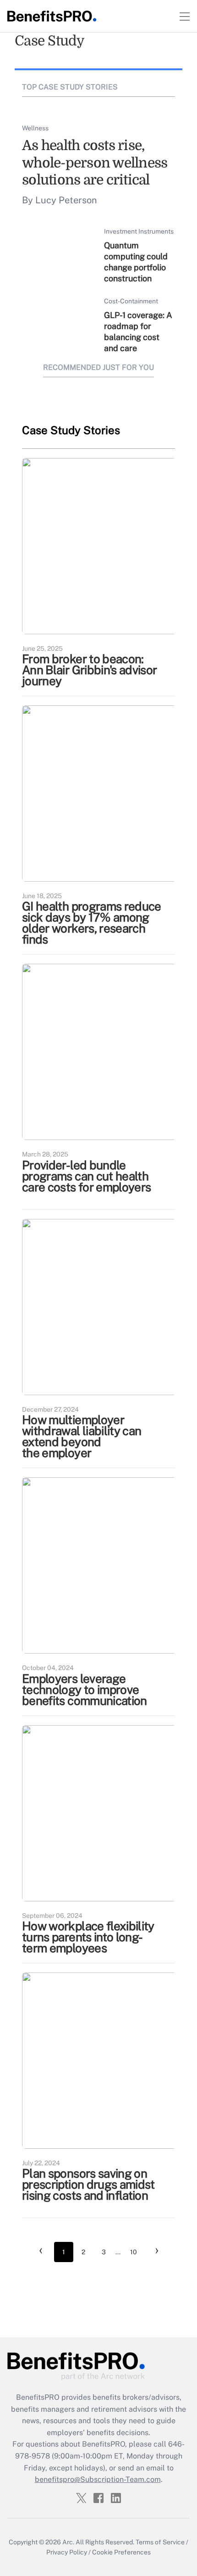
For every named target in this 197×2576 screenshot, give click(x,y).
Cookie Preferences (121, 2552)
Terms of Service (160, 2542)
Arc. (68, 2542)
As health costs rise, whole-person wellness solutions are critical (95, 163)
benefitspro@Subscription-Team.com (98, 2479)
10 (134, 2252)
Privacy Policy (67, 2552)
